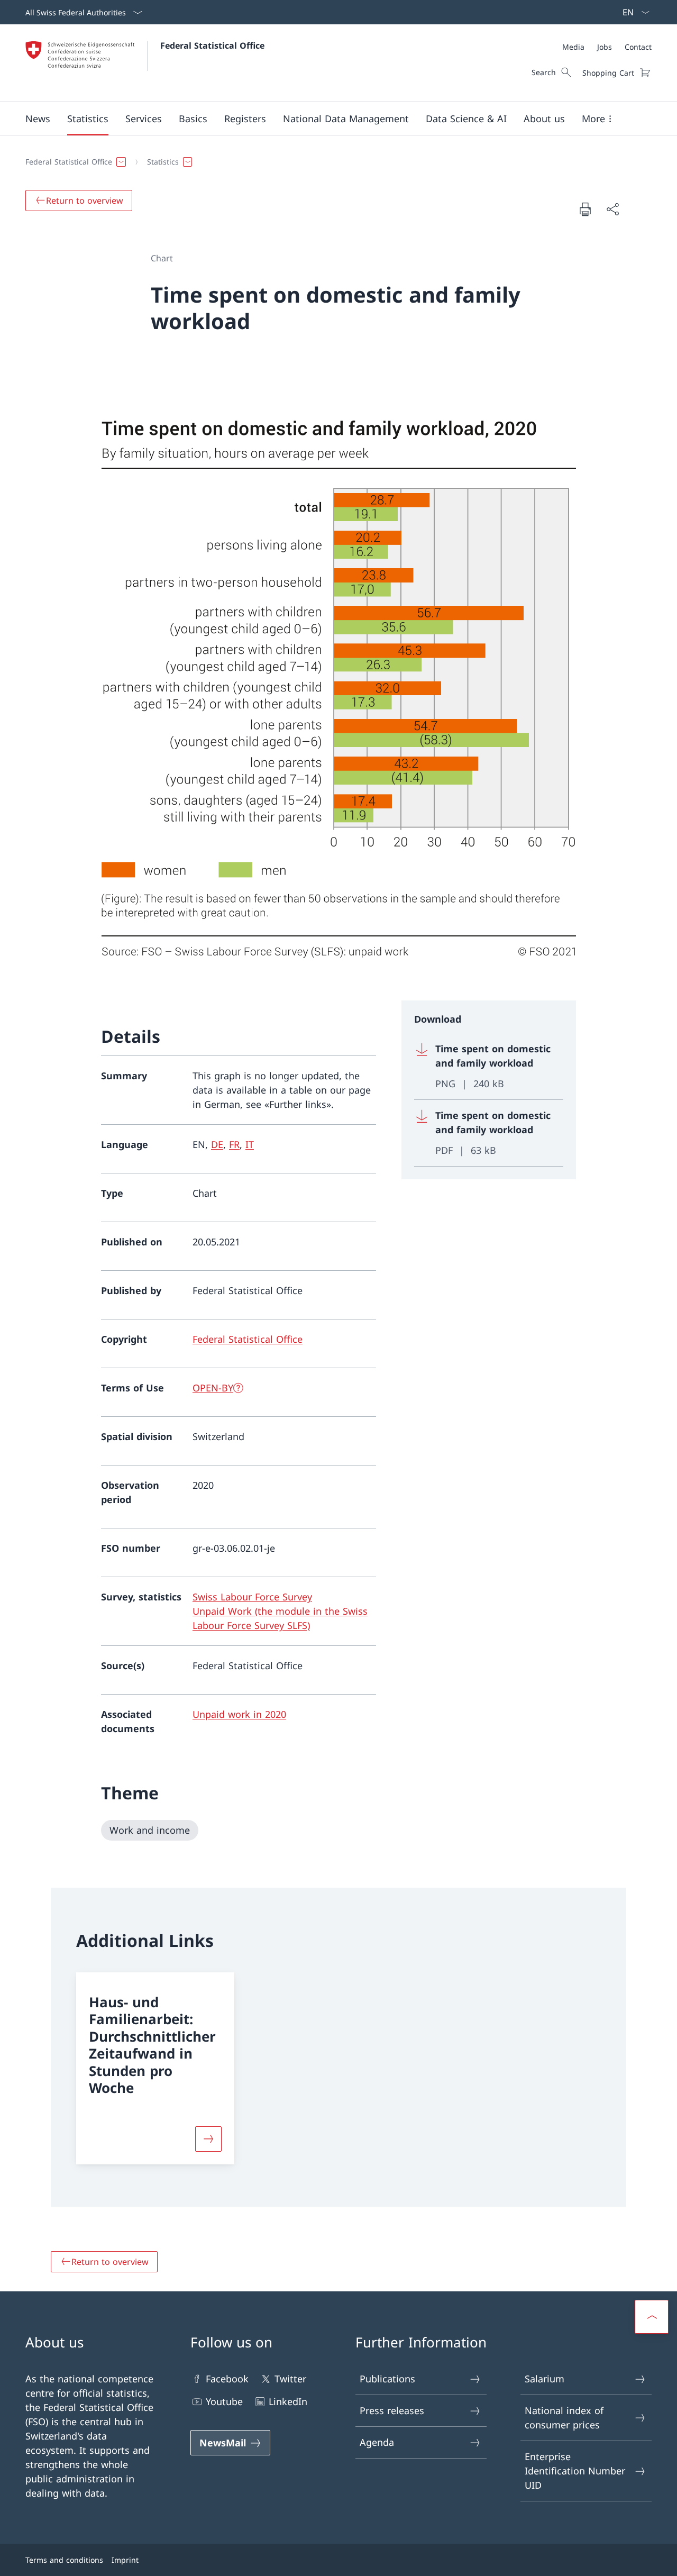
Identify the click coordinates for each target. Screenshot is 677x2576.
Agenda (377, 2442)
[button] (38, 119)
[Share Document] (612, 209)
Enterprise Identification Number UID (575, 2471)
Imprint (125, 2560)
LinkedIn (288, 2401)
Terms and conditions (64, 2560)
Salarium (545, 2379)
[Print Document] (585, 209)
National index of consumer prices (564, 2418)
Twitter (290, 2379)
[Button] (208, 2139)
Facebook (227, 2379)
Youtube (224, 2401)
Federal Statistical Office (212, 45)
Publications (387, 2379)
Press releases (392, 2410)
